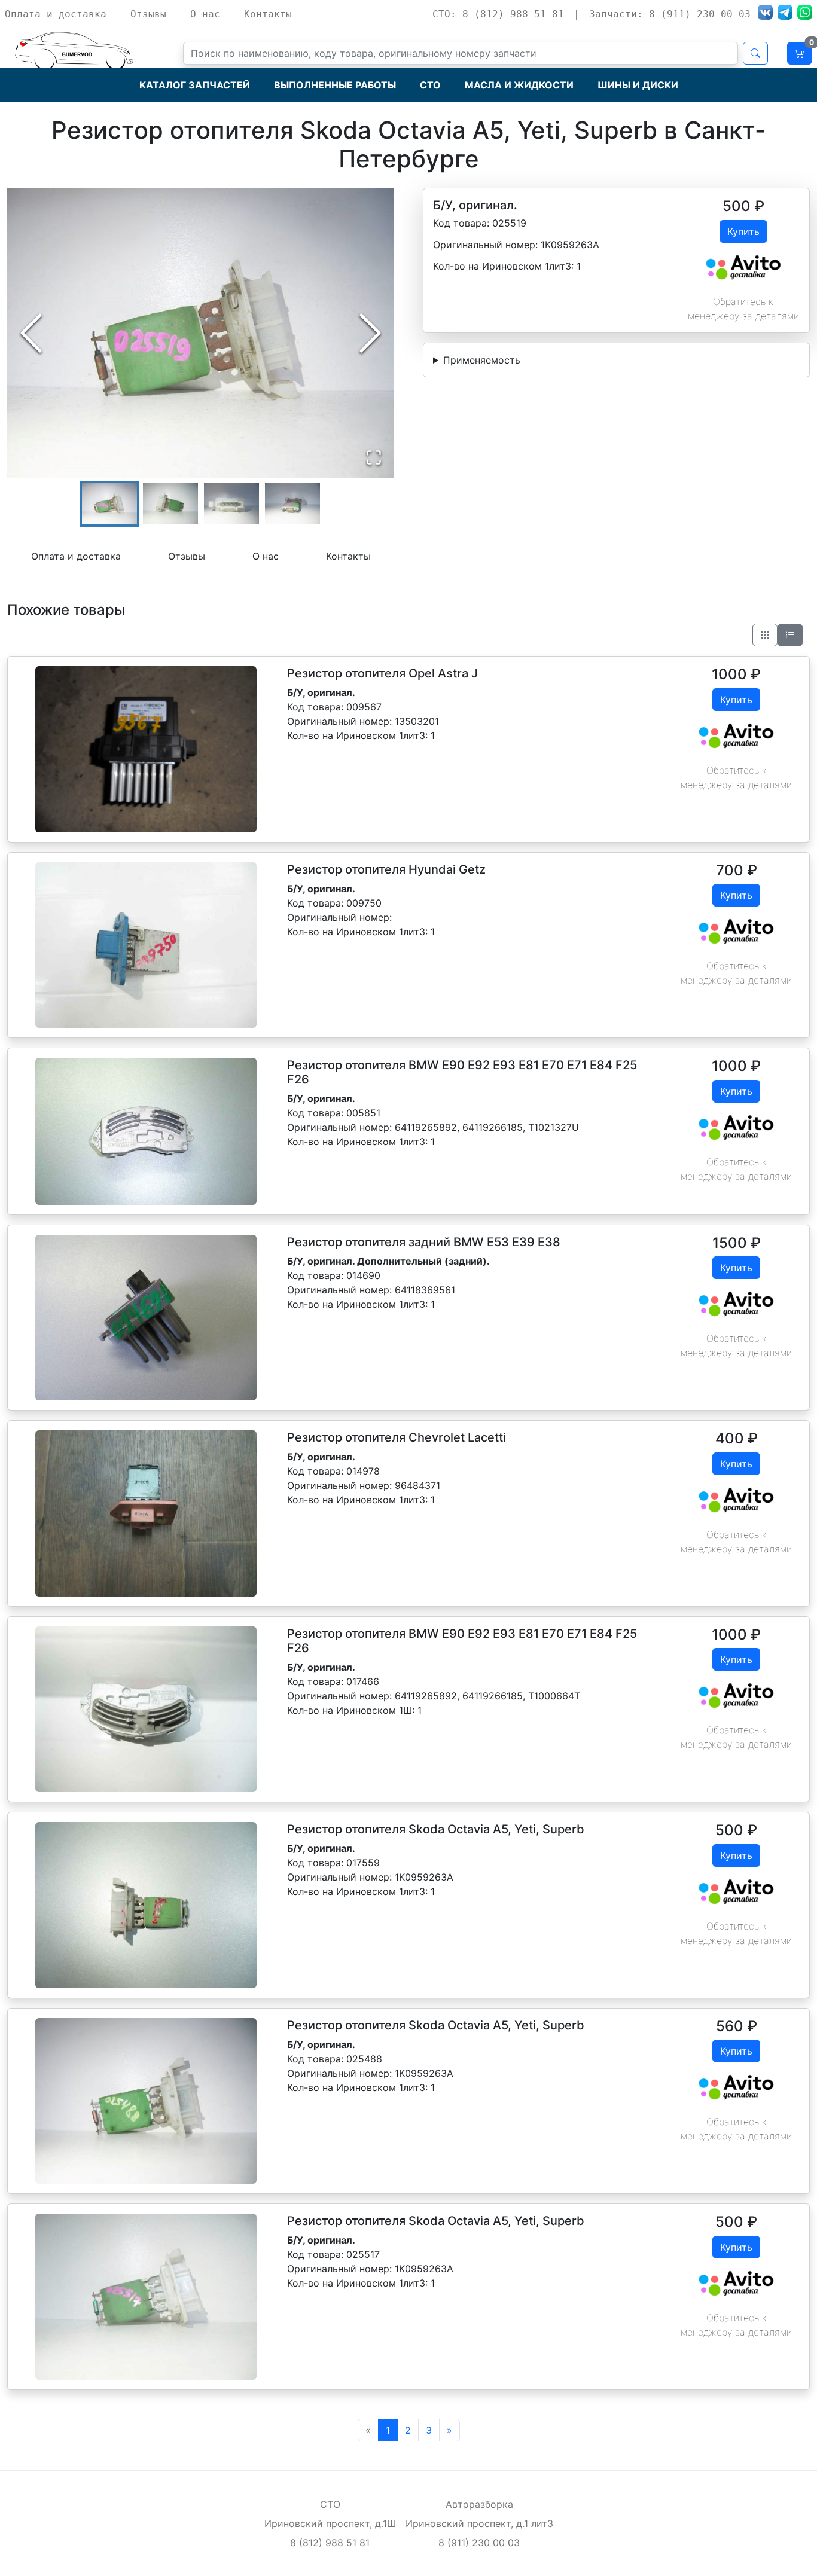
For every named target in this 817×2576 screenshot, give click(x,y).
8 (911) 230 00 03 (479, 2543)
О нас (205, 14)
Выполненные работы (335, 85)
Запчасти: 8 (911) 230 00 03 (670, 14)
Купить (743, 231)
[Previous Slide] (31, 333)
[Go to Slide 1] (109, 504)
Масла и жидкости (519, 85)
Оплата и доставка (56, 14)
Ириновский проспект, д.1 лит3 (479, 2523)
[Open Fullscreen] (374, 457)
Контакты (268, 14)
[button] (201, 333)
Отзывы (148, 14)
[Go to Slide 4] (292, 504)
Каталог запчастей (195, 85)
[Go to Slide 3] (231, 504)
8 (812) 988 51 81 (330, 2543)
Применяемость (482, 360)
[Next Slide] (370, 333)
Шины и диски (638, 85)
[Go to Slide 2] (170, 504)
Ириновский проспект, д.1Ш (330, 2523)
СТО (430, 85)
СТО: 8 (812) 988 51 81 (498, 14)
